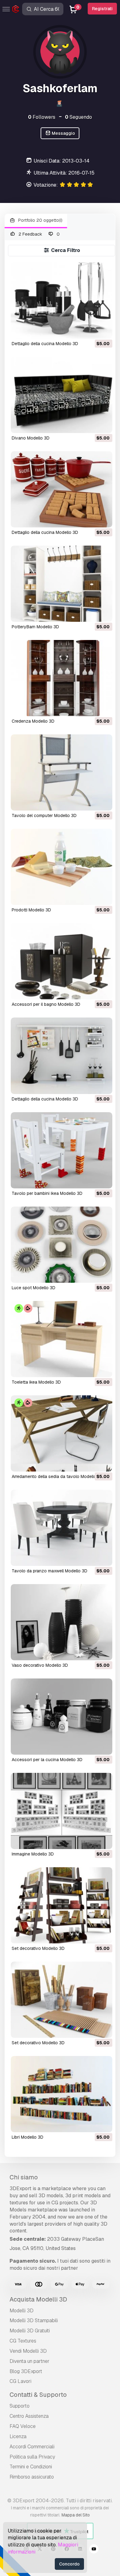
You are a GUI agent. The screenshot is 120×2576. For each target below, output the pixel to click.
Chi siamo (24, 2177)
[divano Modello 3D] (61, 395)
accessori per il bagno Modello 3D (46, 1004)
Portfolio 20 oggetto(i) (40, 220)
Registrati (102, 9)
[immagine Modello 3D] (61, 1811)
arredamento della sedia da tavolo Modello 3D (57, 1476)
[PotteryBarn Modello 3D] (61, 584)
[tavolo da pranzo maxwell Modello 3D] (61, 1528)
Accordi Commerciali (32, 2447)
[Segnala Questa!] (103, 330)
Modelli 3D (22, 2311)
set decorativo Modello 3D (38, 1948)
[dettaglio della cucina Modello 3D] (61, 301)
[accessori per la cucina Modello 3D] (61, 1717)
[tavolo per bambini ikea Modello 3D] (61, 1150)
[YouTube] (94, 2550)
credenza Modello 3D (33, 721)
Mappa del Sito (76, 2515)
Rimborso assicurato (32, 2477)
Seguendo (78, 117)
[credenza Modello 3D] (61, 678)
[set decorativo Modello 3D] (61, 1905)
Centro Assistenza (29, 2416)
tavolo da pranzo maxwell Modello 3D (50, 1571)
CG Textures (23, 2341)
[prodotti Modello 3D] (61, 867)
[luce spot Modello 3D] (61, 1245)
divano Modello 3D (31, 438)
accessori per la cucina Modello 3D (47, 1760)
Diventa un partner (30, 2361)
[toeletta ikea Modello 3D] (61, 1339)
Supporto (20, 2406)
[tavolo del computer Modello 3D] (61, 772)
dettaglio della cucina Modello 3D (45, 344)
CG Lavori (20, 2381)
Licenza (18, 2436)
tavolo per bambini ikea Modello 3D (47, 1193)
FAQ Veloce (23, 2426)
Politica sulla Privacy (32, 2457)
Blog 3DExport (26, 2371)
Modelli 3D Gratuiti (30, 2331)
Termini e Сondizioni (31, 2467)
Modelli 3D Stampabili (34, 2320)
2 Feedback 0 (39, 234)
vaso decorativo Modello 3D (40, 1665)
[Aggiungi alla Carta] (91, 330)
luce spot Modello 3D (34, 1288)
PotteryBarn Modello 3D (35, 627)
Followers (42, 117)
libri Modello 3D (28, 2137)
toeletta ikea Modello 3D (36, 1382)
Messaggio (63, 133)
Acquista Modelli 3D (38, 2299)
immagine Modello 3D (33, 1854)
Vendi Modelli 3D (28, 2351)
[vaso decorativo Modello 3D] (61, 1622)
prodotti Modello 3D (31, 910)
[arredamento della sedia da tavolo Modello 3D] (61, 1433)
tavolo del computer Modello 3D (44, 815)
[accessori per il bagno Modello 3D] (61, 961)
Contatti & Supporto (38, 2395)
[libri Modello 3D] (61, 2094)
